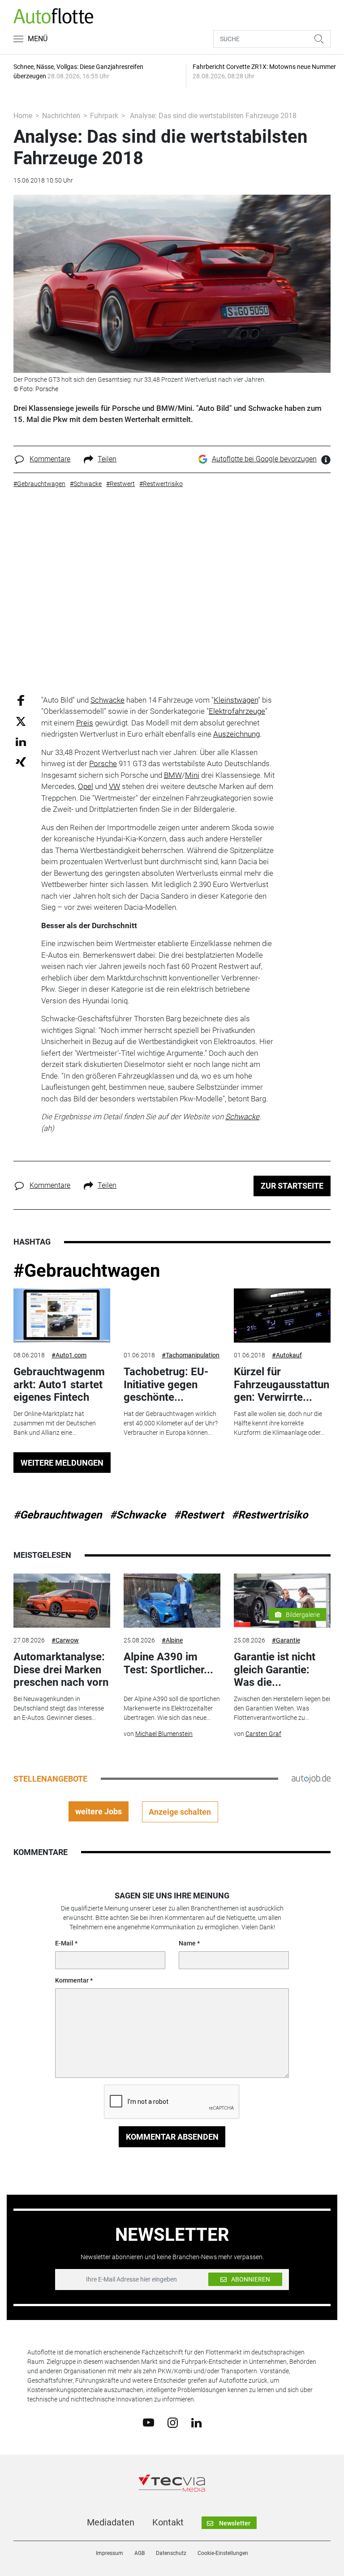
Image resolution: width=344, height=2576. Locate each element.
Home (23, 116)
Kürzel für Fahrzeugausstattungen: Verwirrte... (282, 1385)
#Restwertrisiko (270, 1515)
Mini (192, 775)
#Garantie (286, 1640)
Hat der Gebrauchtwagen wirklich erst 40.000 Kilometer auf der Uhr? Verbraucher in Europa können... (171, 1423)
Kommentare (50, 459)
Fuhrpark (104, 116)
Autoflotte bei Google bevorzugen (264, 459)
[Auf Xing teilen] (21, 761)
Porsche (103, 763)
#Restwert (199, 1515)
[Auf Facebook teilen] (21, 700)
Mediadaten (111, 2522)
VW (114, 786)
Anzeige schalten (180, 1812)
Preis (85, 723)
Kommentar (72, 1980)
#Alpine (172, 1640)
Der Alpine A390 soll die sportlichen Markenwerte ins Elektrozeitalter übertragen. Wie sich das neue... (172, 1708)
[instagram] (173, 2422)
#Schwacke (138, 1515)
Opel (86, 786)
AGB (140, 2553)
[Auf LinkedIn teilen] (21, 741)
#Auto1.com (69, 1355)
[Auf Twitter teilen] (21, 721)
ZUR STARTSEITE (292, 1186)
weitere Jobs (99, 1811)
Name (187, 1943)
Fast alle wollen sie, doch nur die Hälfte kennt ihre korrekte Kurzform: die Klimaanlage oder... (279, 1423)
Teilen (107, 459)
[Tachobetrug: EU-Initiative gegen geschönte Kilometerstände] (172, 1316)
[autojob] (311, 1778)
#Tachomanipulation (191, 1355)
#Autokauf (287, 1355)
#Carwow (65, 1640)
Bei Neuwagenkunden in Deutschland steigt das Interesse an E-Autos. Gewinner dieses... (59, 1708)
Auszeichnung (236, 734)
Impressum (110, 2553)
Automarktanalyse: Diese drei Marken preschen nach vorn (61, 1670)
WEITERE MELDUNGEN (62, 1463)
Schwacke (107, 700)
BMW (173, 775)
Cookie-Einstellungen (223, 2553)
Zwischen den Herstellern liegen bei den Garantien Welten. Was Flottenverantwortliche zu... (282, 1708)
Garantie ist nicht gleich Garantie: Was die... (275, 1670)
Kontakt (168, 2522)
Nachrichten (61, 116)
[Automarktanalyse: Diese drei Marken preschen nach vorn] (62, 1601)
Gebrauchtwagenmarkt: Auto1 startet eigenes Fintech (59, 1385)
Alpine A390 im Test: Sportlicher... (168, 1663)
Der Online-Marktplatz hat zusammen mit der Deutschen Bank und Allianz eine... (55, 1423)
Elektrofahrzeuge (237, 711)
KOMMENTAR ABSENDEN (172, 2137)
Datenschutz (171, 2553)
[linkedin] (196, 2422)
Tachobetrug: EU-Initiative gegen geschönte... (166, 1385)
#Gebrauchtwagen (87, 1271)
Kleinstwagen (236, 700)
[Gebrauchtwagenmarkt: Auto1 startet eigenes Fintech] (62, 1316)
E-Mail (64, 1943)
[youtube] (148, 2422)
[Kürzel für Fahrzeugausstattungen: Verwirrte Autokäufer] (282, 1316)
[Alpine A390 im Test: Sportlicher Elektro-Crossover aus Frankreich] (172, 1601)
